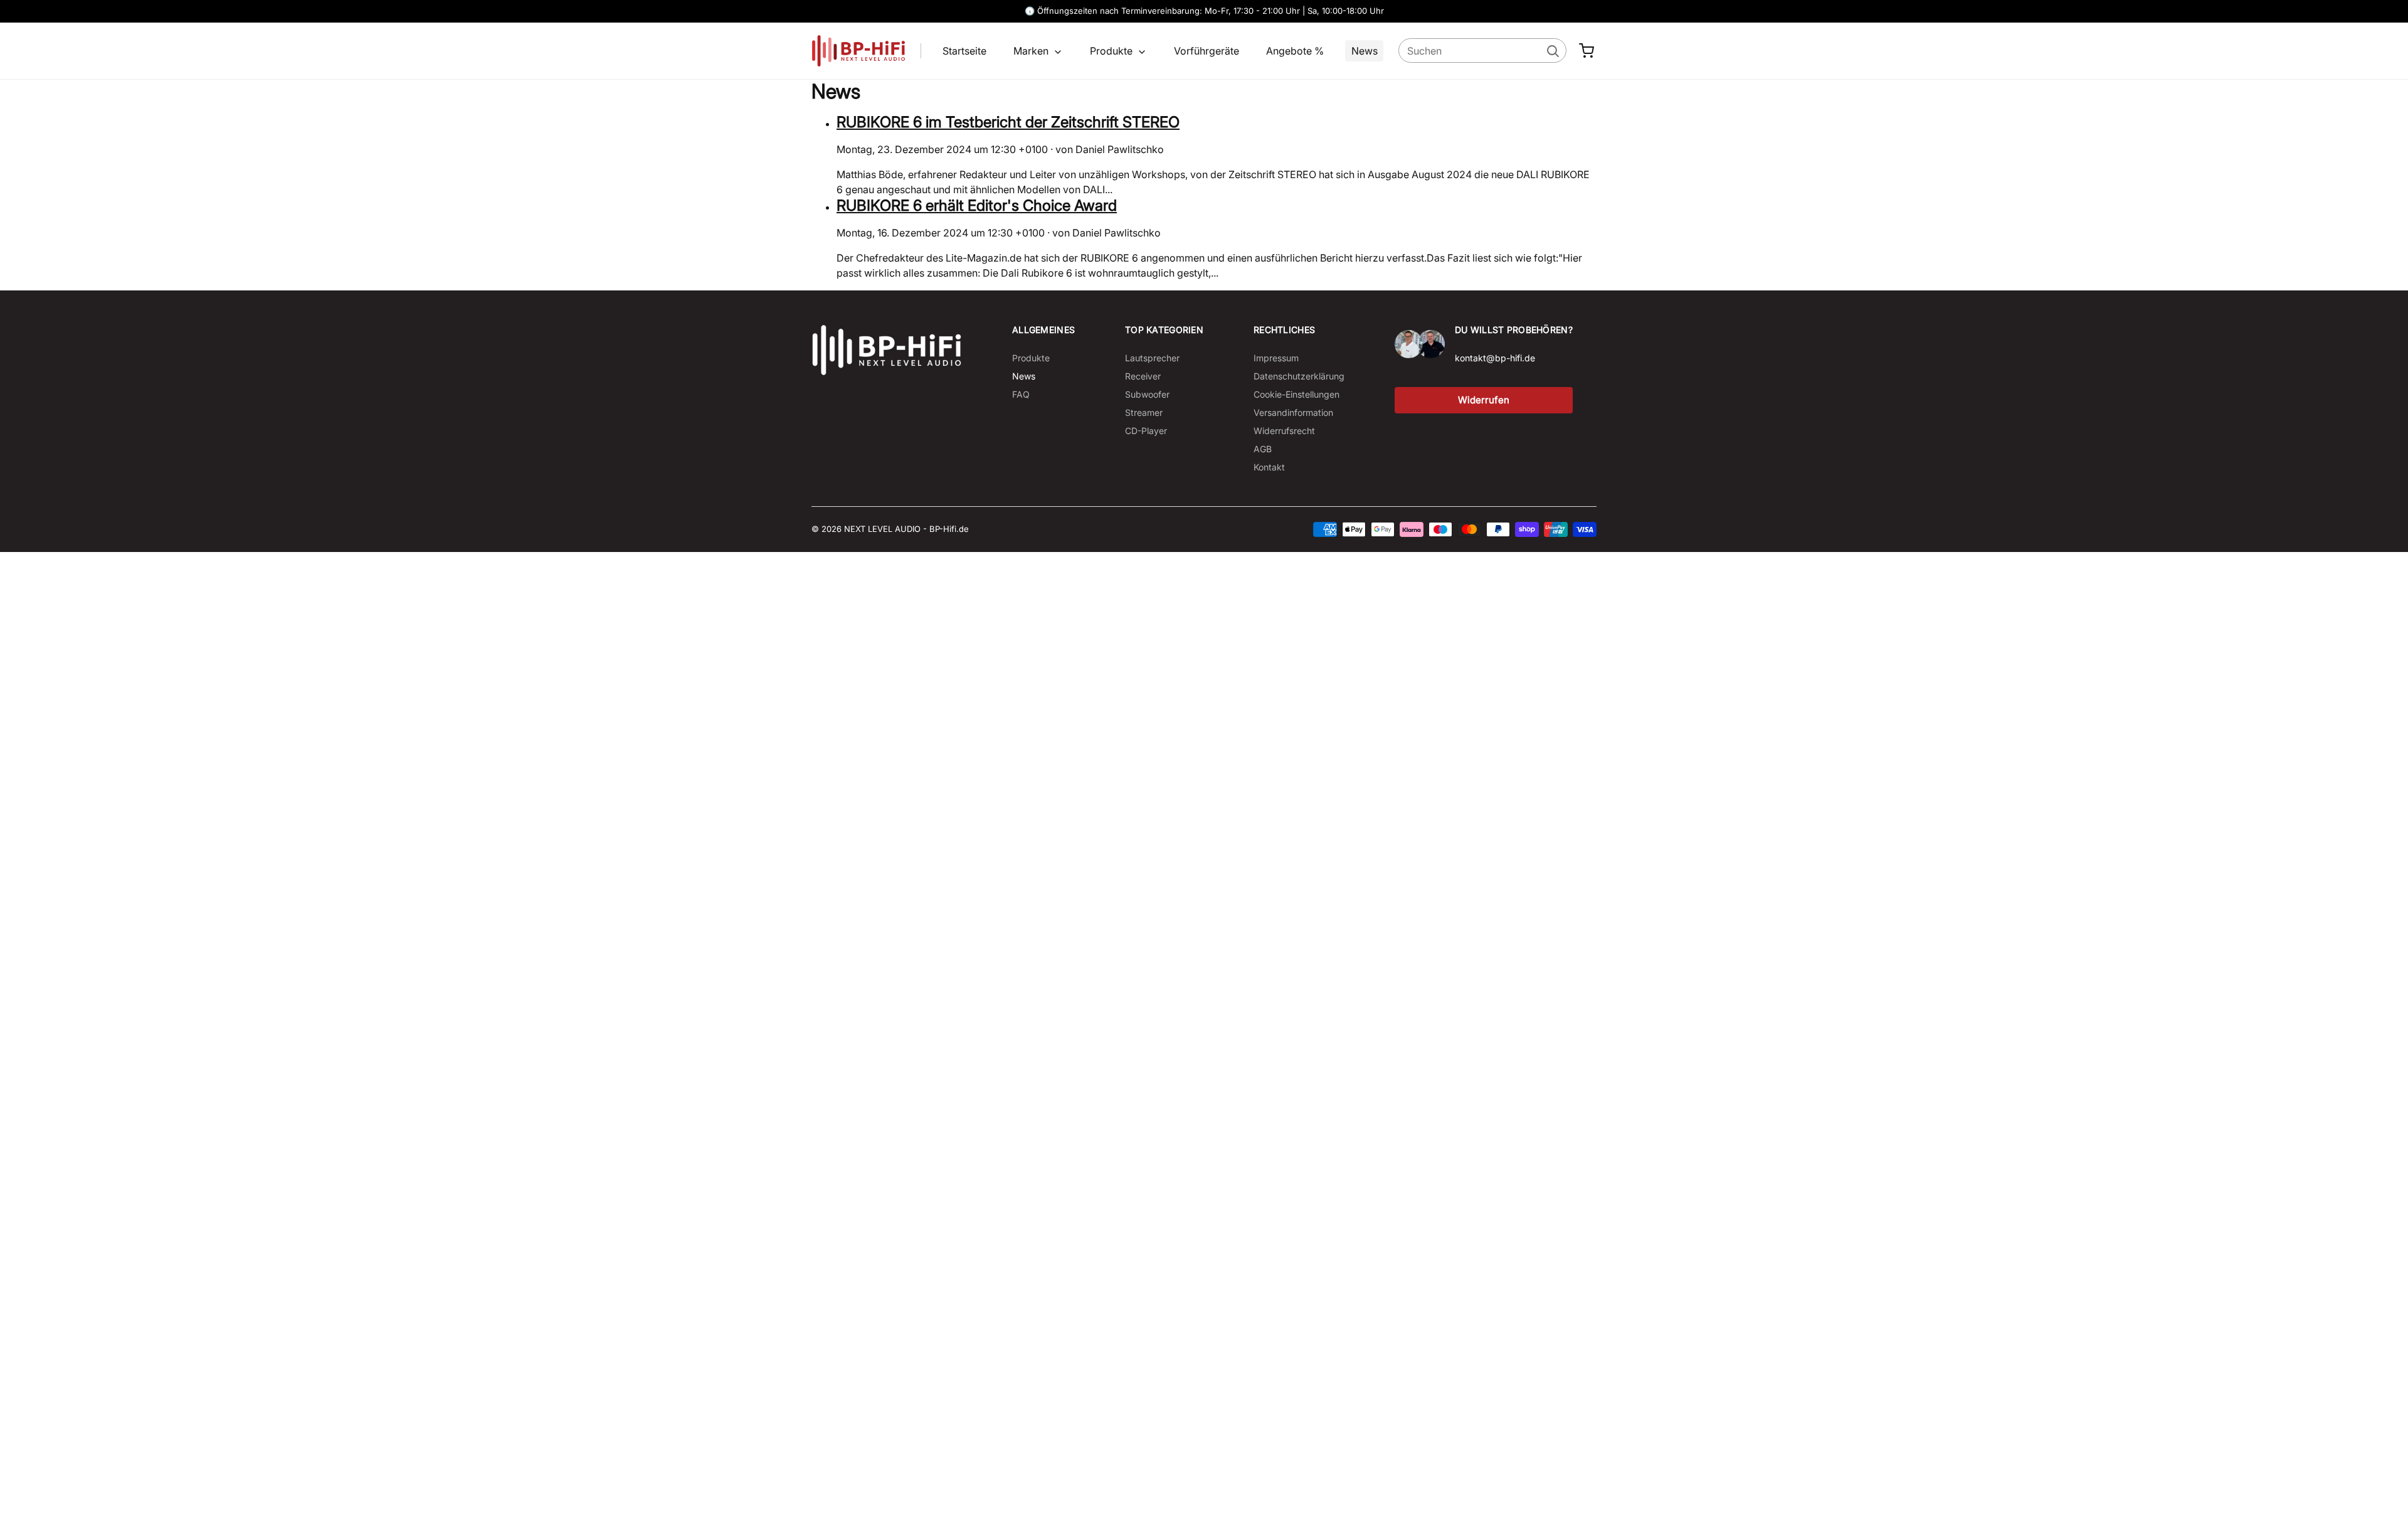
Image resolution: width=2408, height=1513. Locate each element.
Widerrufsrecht (1284, 431)
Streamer (1144, 412)
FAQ (1021, 394)
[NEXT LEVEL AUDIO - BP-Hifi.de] (887, 350)
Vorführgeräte (1207, 51)
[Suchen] (1552, 50)
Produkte (1112, 51)
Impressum (1276, 358)
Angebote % (1295, 51)
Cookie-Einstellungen (1296, 394)
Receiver (1143, 376)
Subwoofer (1147, 394)
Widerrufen (1484, 400)
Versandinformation (1293, 412)
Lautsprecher (1152, 358)
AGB (1263, 449)
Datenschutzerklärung (1299, 376)
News (1365, 51)
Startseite (964, 51)
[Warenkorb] (1587, 51)
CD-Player (1146, 431)
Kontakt (1269, 467)
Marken (1032, 51)
